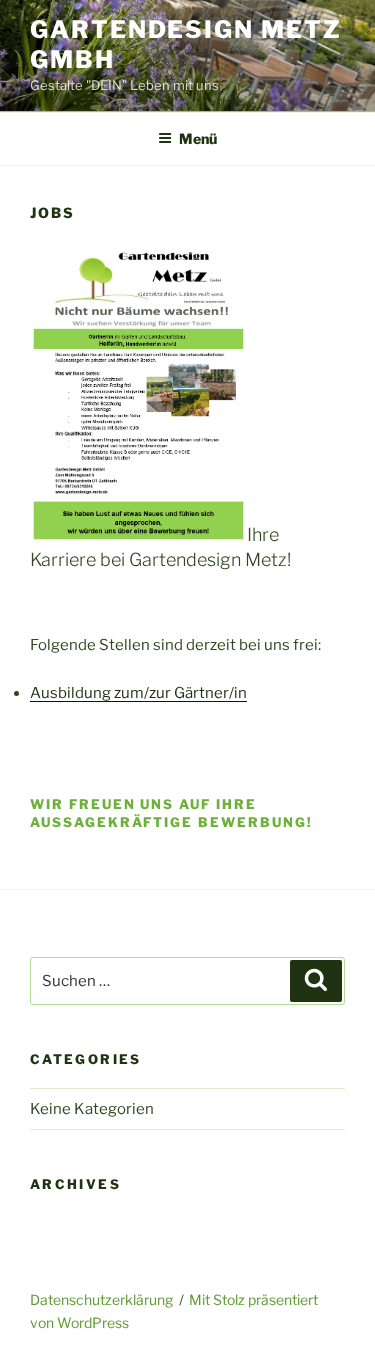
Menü (198, 138)
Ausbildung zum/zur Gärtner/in (138, 693)
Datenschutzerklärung (101, 1299)
